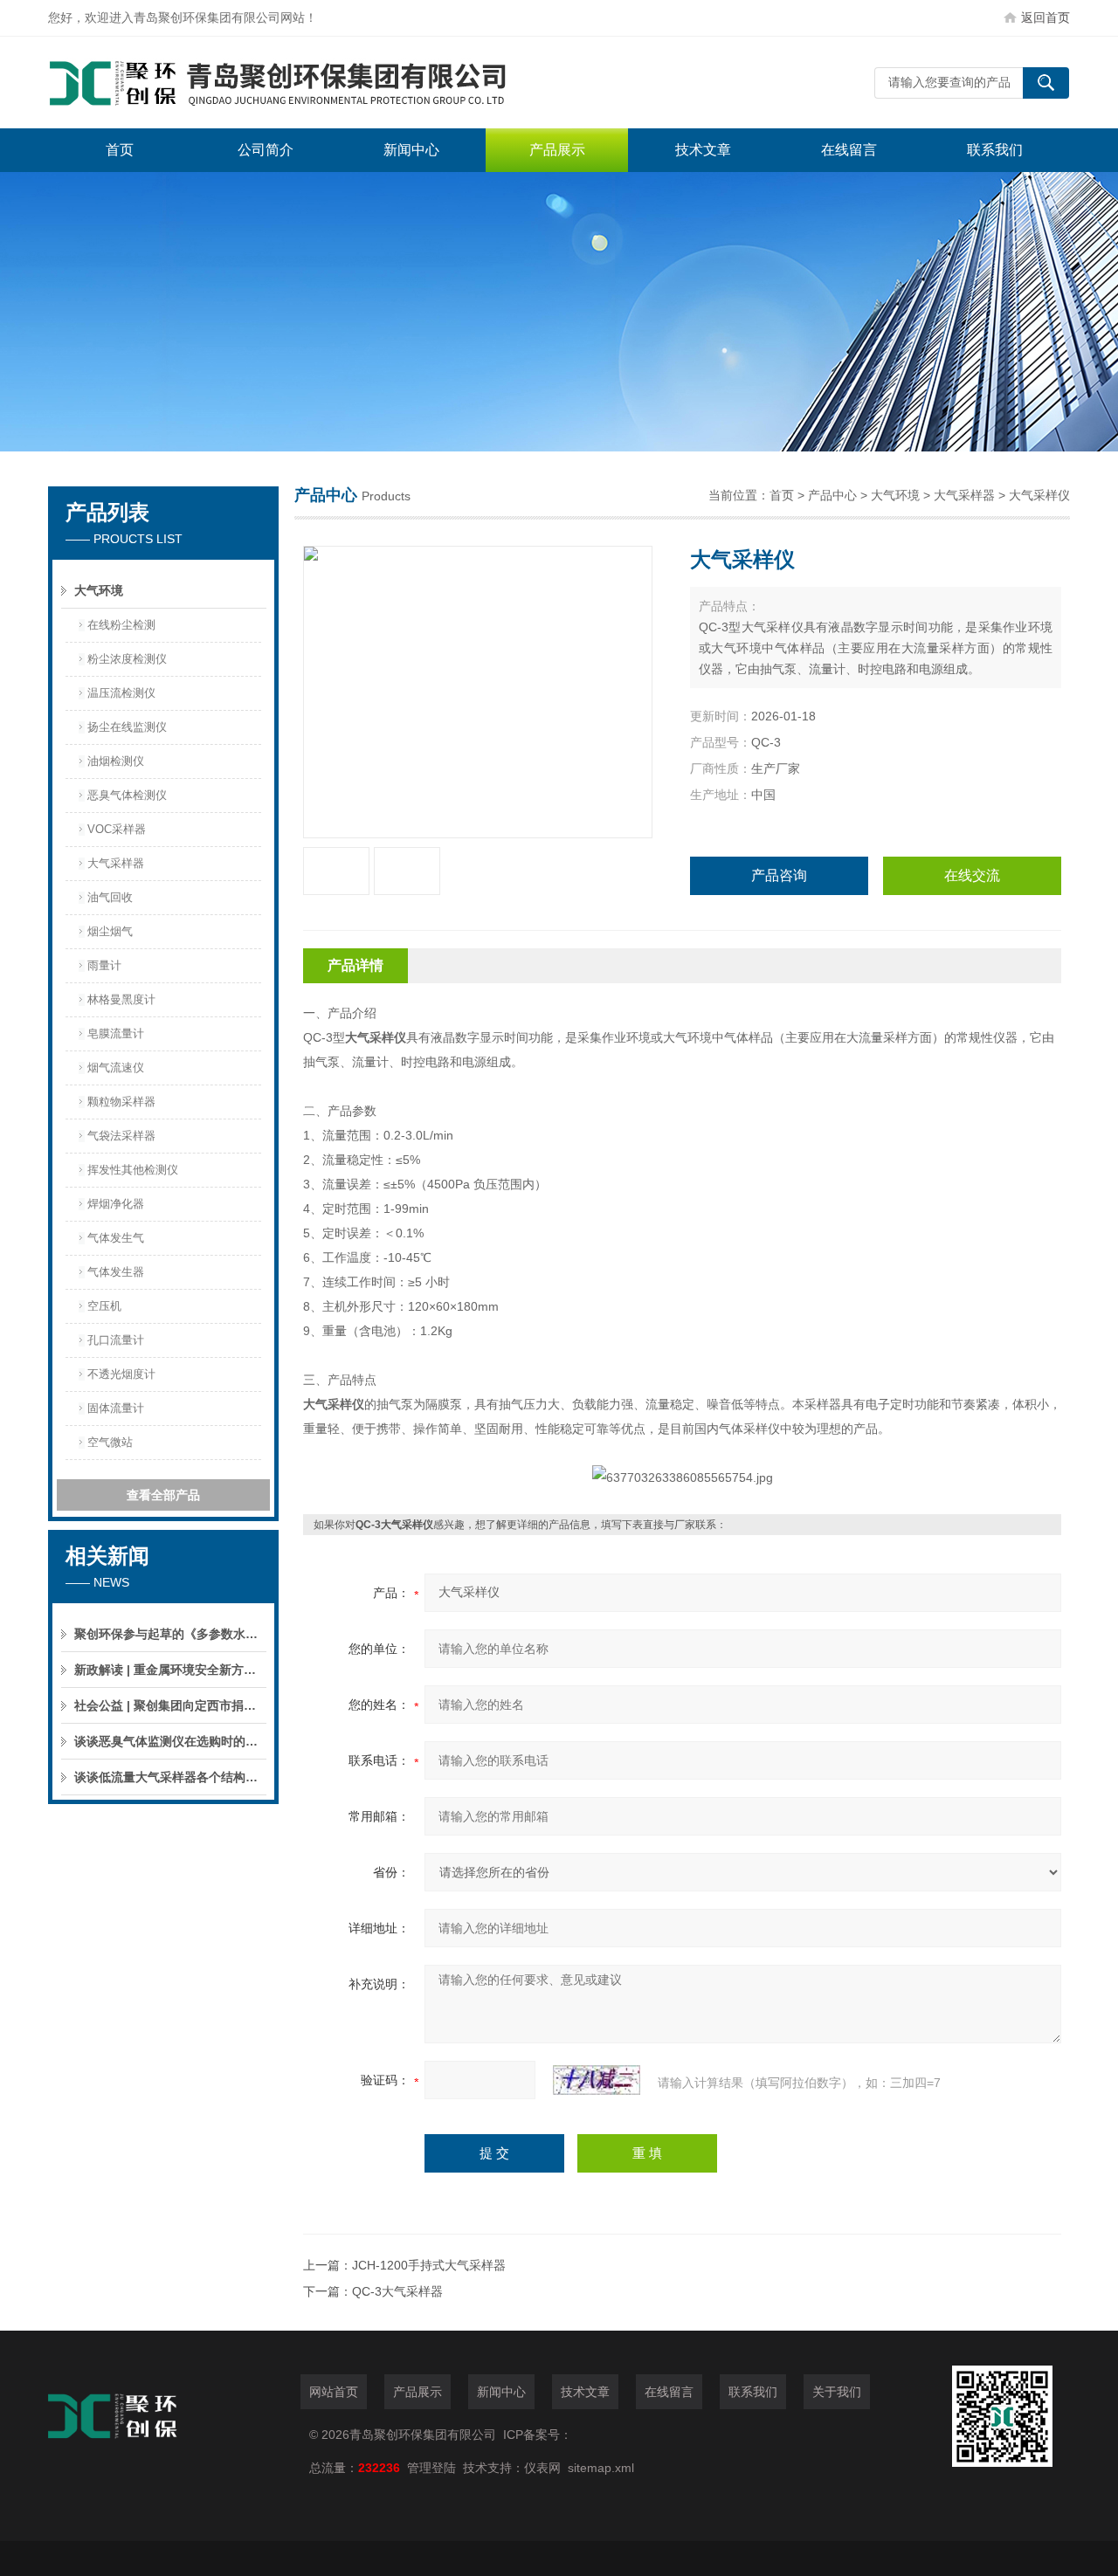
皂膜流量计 (116, 1033)
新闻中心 (411, 150)
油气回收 (110, 897)
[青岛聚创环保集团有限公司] (310, 83)
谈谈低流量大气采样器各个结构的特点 (170, 1777)
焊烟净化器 (116, 1204)
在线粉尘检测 (121, 625)
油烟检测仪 (116, 761)
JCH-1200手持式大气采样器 (429, 2265)
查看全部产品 (163, 1495)
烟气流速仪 (116, 1068)
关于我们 (837, 2392)
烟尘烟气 (110, 931)
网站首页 (334, 2392)
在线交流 (972, 875)
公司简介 (266, 150)
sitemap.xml (601, 2468)
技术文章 (703, 150)
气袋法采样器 (121, 1136)
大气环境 (99, 590)
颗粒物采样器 (121, 1102)
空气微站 (110, 1442)
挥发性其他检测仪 (133, 1170)
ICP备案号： (538, 2435)
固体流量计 (116, 1408)
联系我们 (995, 150)
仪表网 (542, 2468)
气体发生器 (116, 1272)
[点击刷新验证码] (597, 2080)
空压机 (104, 1306)
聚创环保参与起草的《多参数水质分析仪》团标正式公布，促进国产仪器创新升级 (170, 1634)
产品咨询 (779, 875)
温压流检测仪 (121, 693)
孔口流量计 (116, 1340)
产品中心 (832, 495)
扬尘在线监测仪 (127, 727)
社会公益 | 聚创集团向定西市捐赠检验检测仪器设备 (170, 1705)
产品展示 (557, 150)
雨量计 (104, 965)
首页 (120, 150)
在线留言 (849, 150)
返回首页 (1046, 17)
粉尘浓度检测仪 (127, 659)
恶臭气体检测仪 (127, 795)
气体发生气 (116, 1238)
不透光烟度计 (121, 1374)
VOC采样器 (117, 829)
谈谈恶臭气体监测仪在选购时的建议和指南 (170, 1741)
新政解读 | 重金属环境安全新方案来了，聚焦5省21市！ (170, 1670)
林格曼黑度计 (121, 999)
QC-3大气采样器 (397, 2291)
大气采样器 (116, 863)
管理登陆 (431, 2468)
